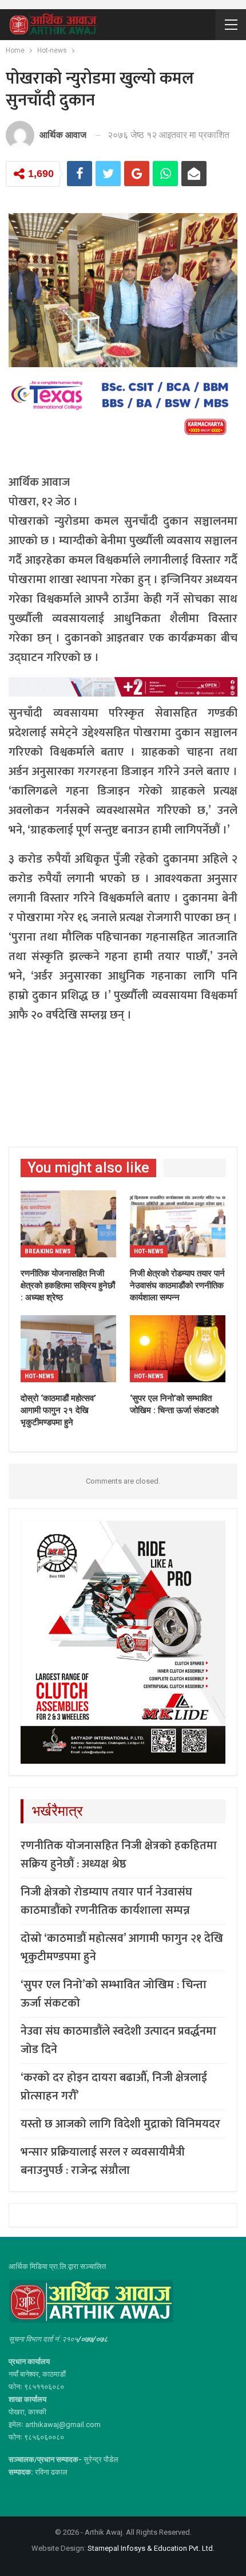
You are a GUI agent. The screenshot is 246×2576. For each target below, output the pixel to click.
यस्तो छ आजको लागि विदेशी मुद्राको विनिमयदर (120, 2124)
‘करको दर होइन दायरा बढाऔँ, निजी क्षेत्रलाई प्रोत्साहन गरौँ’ (114, 2087)
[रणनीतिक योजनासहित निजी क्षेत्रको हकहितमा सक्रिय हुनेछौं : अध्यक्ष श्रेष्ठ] (68, 1224)
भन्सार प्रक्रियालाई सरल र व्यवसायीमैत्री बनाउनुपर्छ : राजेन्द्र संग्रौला (103, 2161)
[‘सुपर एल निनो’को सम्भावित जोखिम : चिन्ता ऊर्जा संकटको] (178, 1349)
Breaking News (48, 1251)
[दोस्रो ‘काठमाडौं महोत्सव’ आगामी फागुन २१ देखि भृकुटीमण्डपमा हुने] (68, 1349)
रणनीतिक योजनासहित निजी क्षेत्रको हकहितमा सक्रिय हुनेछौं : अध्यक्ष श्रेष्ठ (119, 1855)
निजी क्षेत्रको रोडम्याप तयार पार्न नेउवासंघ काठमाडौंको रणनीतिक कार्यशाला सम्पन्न (106, 1901)
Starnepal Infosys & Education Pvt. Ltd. (151, 2548)
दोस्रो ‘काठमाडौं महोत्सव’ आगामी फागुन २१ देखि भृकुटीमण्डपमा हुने (122, 1948)
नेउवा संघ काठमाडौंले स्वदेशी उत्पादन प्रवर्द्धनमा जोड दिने (118, 2040)
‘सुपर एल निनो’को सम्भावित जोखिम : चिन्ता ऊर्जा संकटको (114, 1994)
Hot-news (149, 1251)
